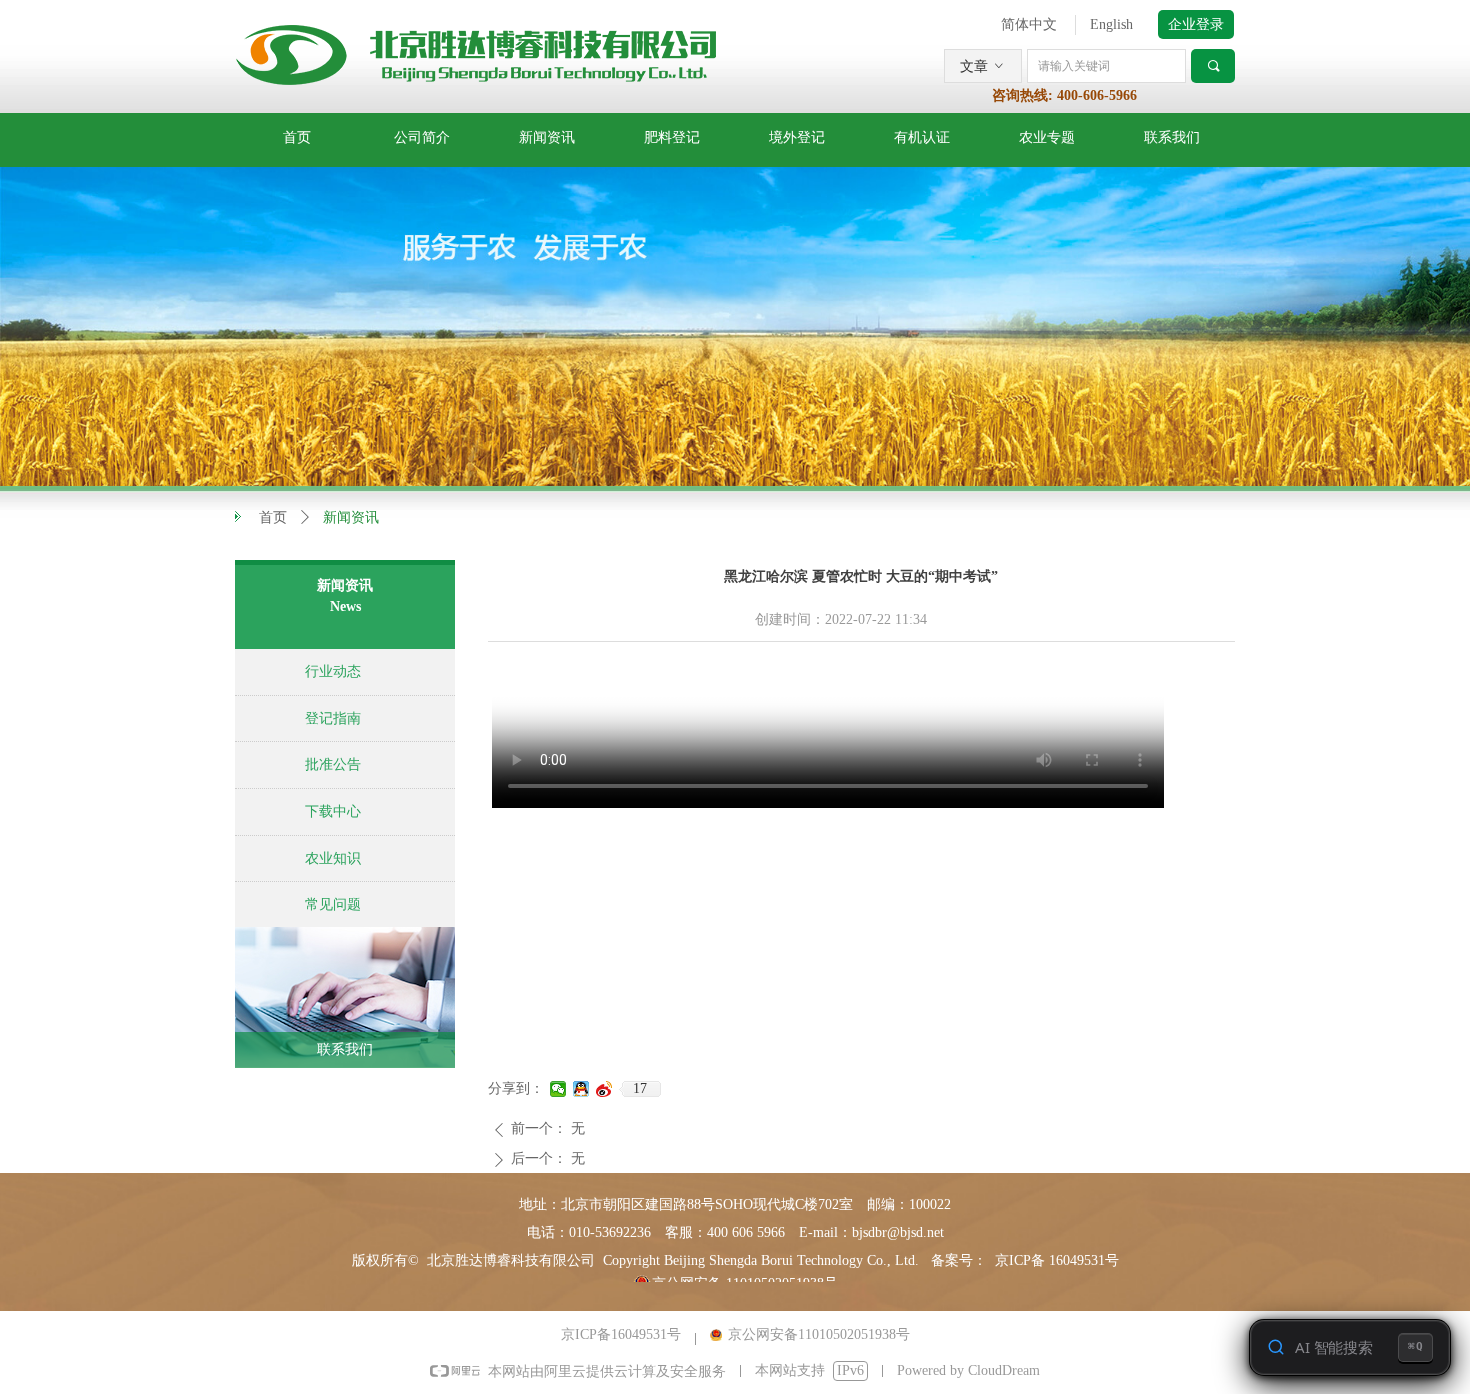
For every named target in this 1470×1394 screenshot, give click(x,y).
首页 (273, 517)
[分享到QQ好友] (581, 1089)
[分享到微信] (558, 1089)
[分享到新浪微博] (604, 1089)
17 (640, 1088)
